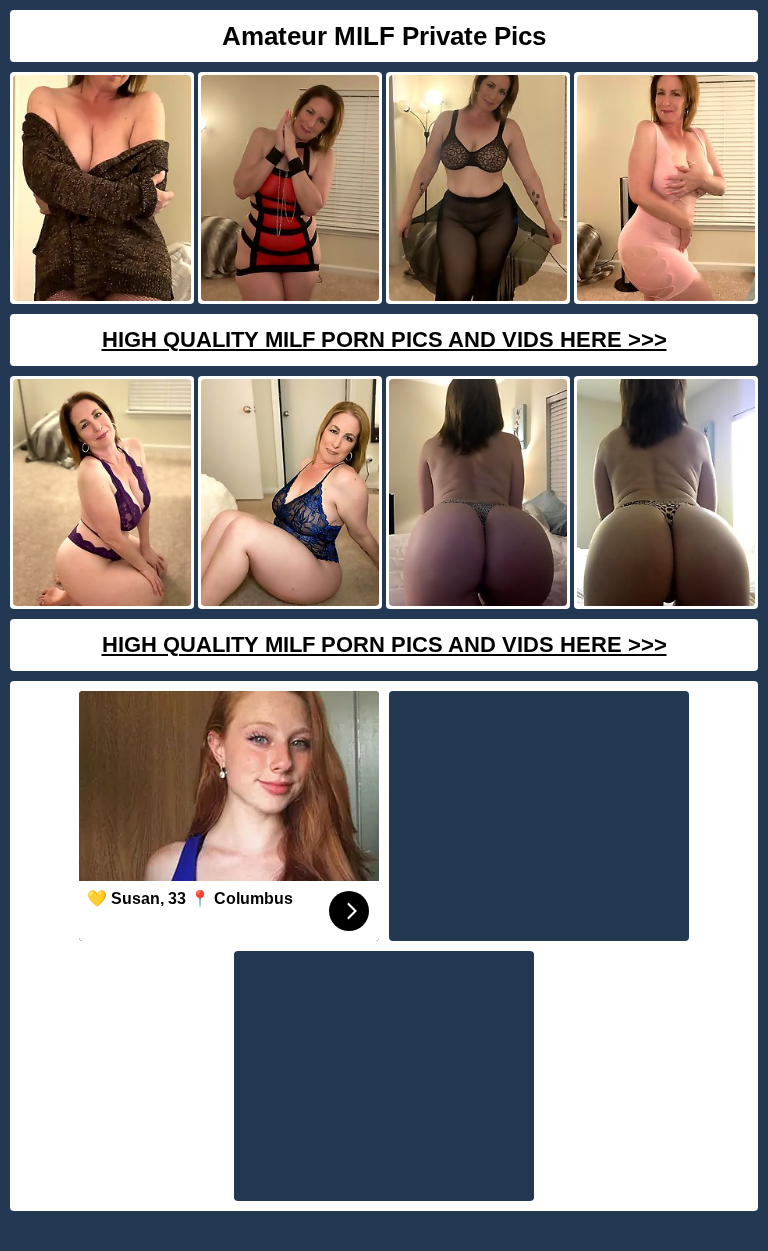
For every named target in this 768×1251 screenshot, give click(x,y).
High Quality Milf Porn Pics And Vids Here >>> (384, 339)
